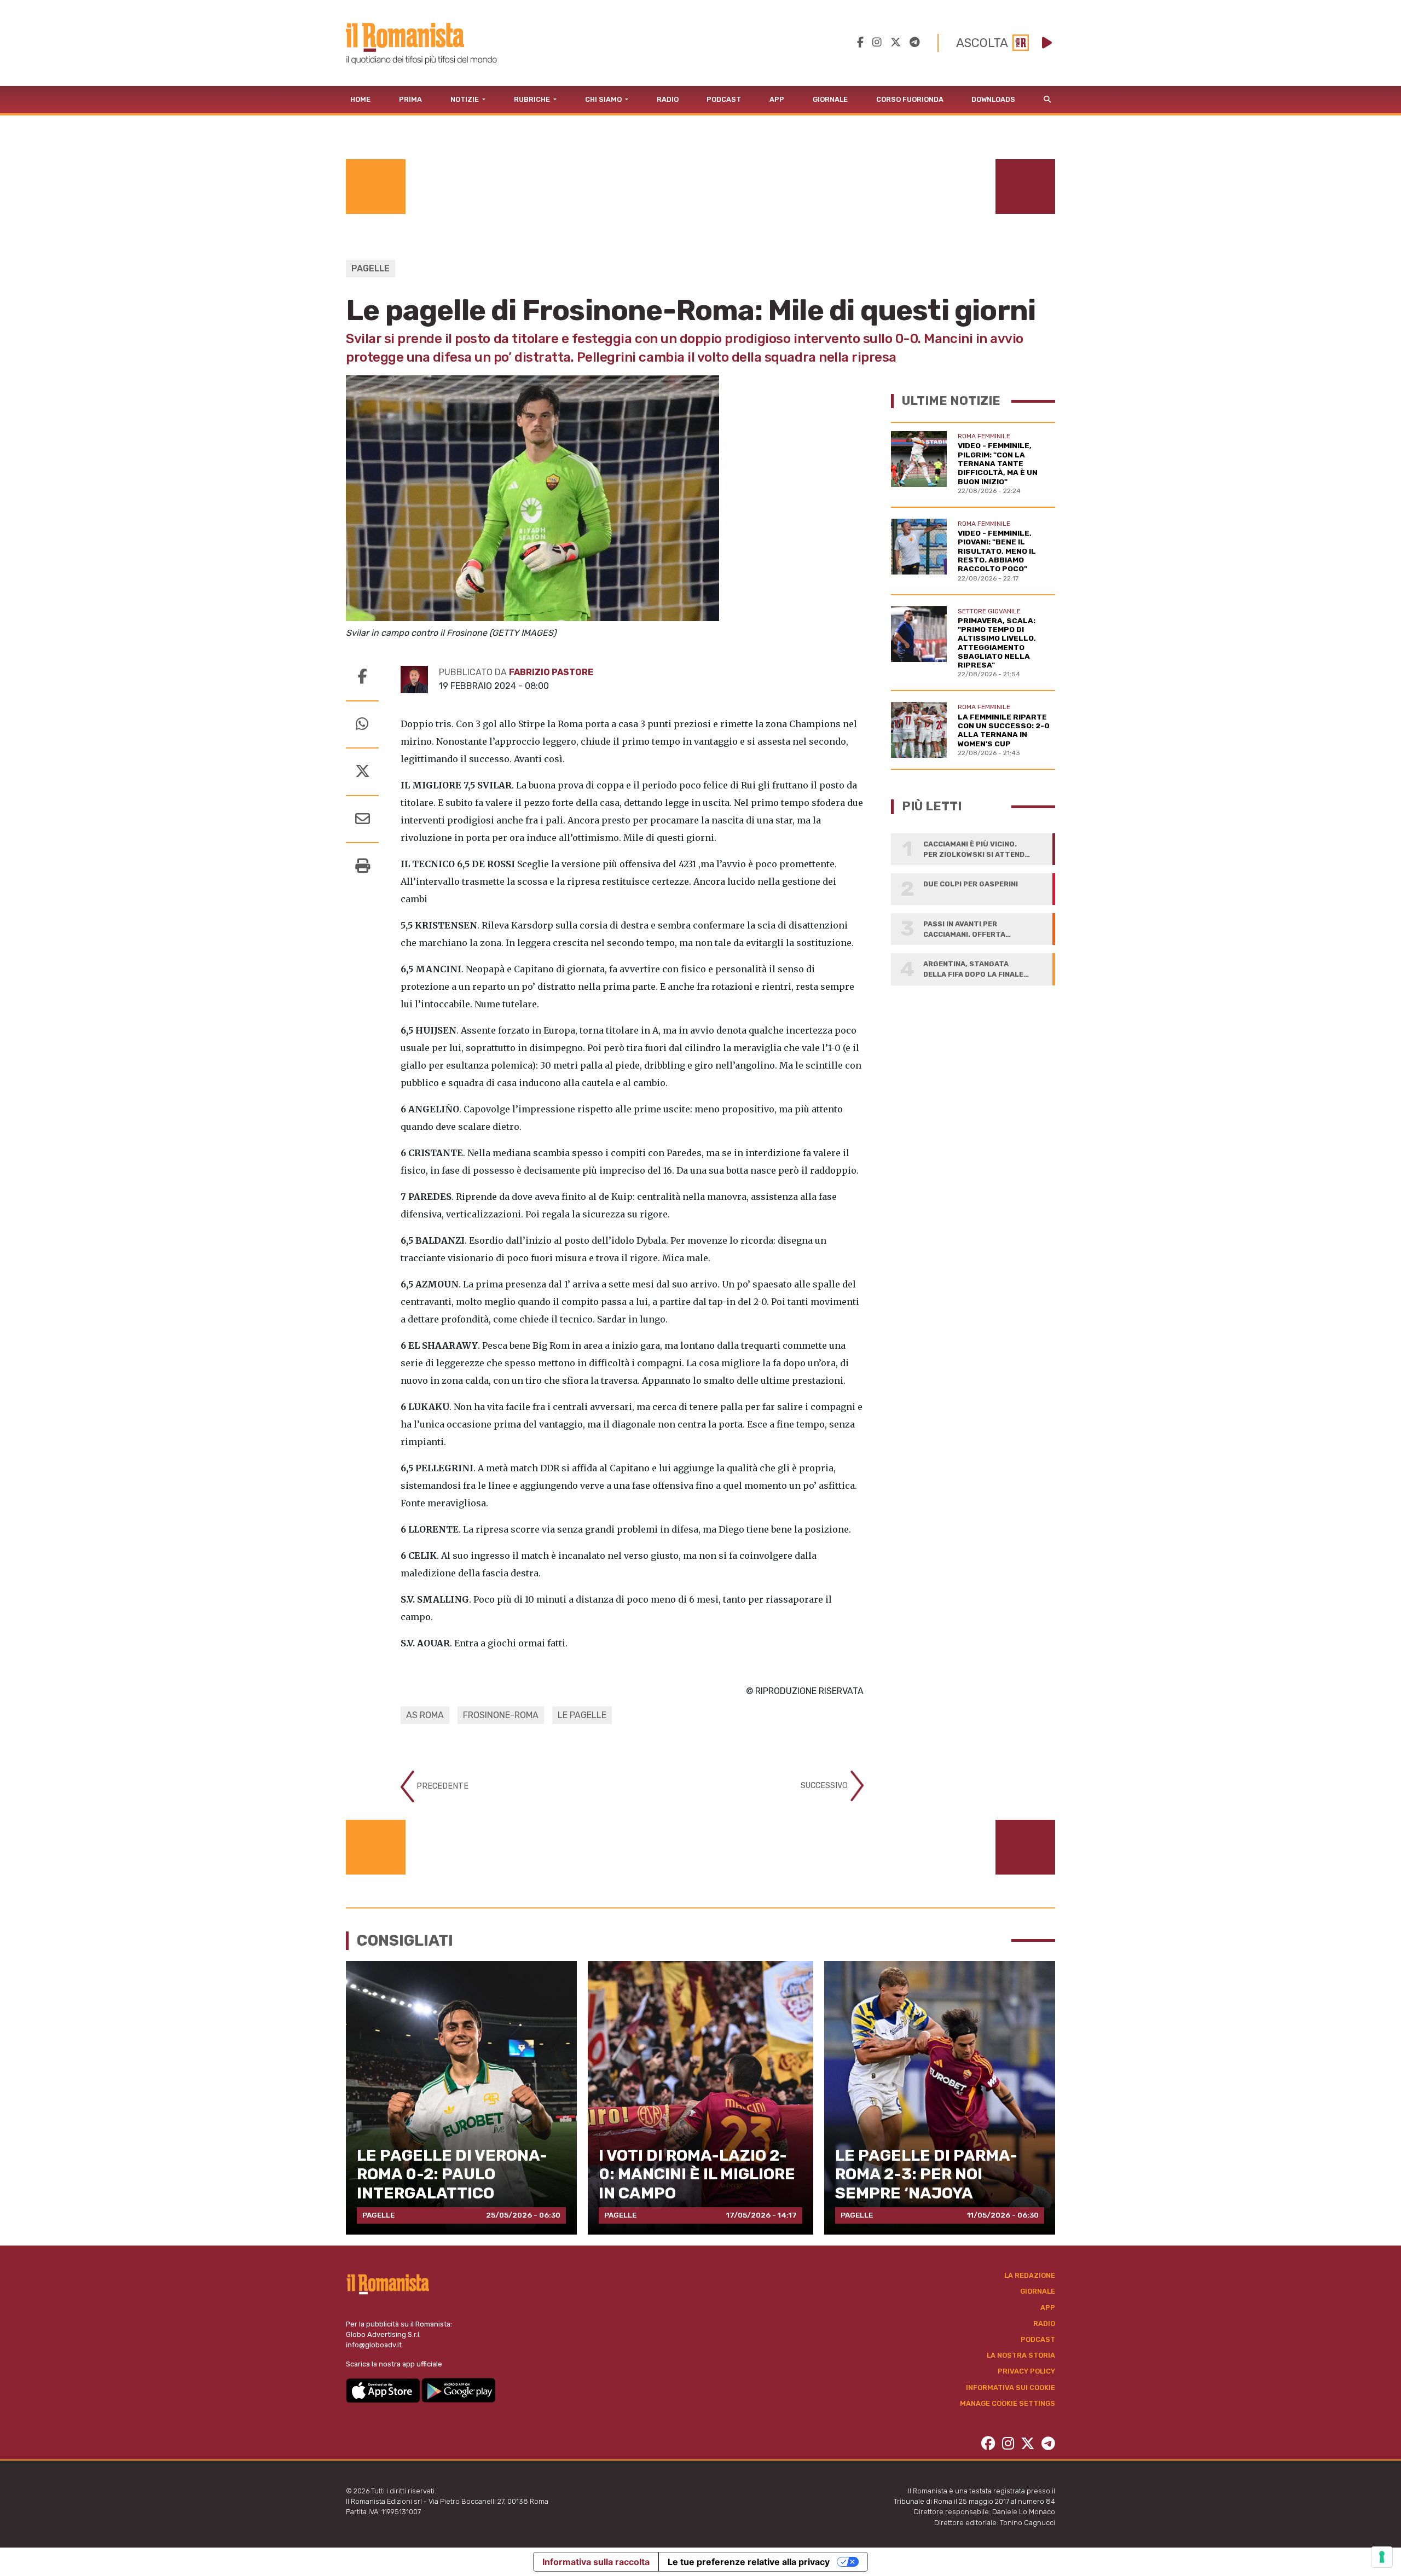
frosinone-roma (501, 1715)
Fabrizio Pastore (551, 672)
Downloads (993, 99)
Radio (668, 99)
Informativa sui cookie (1011, 2388)
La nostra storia (1021, 2355)
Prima (410, 99)
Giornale (830, 99)
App (777, 99)
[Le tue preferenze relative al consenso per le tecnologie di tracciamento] (1382, 2557)
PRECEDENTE (441, 1786)
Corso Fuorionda (910, 99)
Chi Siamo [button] (604, 99)
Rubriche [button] (533, 99)
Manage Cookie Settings (1008, 2403)
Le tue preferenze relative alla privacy (749, 2562)
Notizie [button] (465, 99)
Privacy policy (1026, 2371)
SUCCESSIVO (825, 1786)
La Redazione (1030, 2275)
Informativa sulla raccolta (596, 2562)
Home (360, 99)
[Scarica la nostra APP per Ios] (384, 2390)
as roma (425, 1715)
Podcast (724, 99)
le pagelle (582, 1715)
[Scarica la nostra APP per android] (458, 2390)
